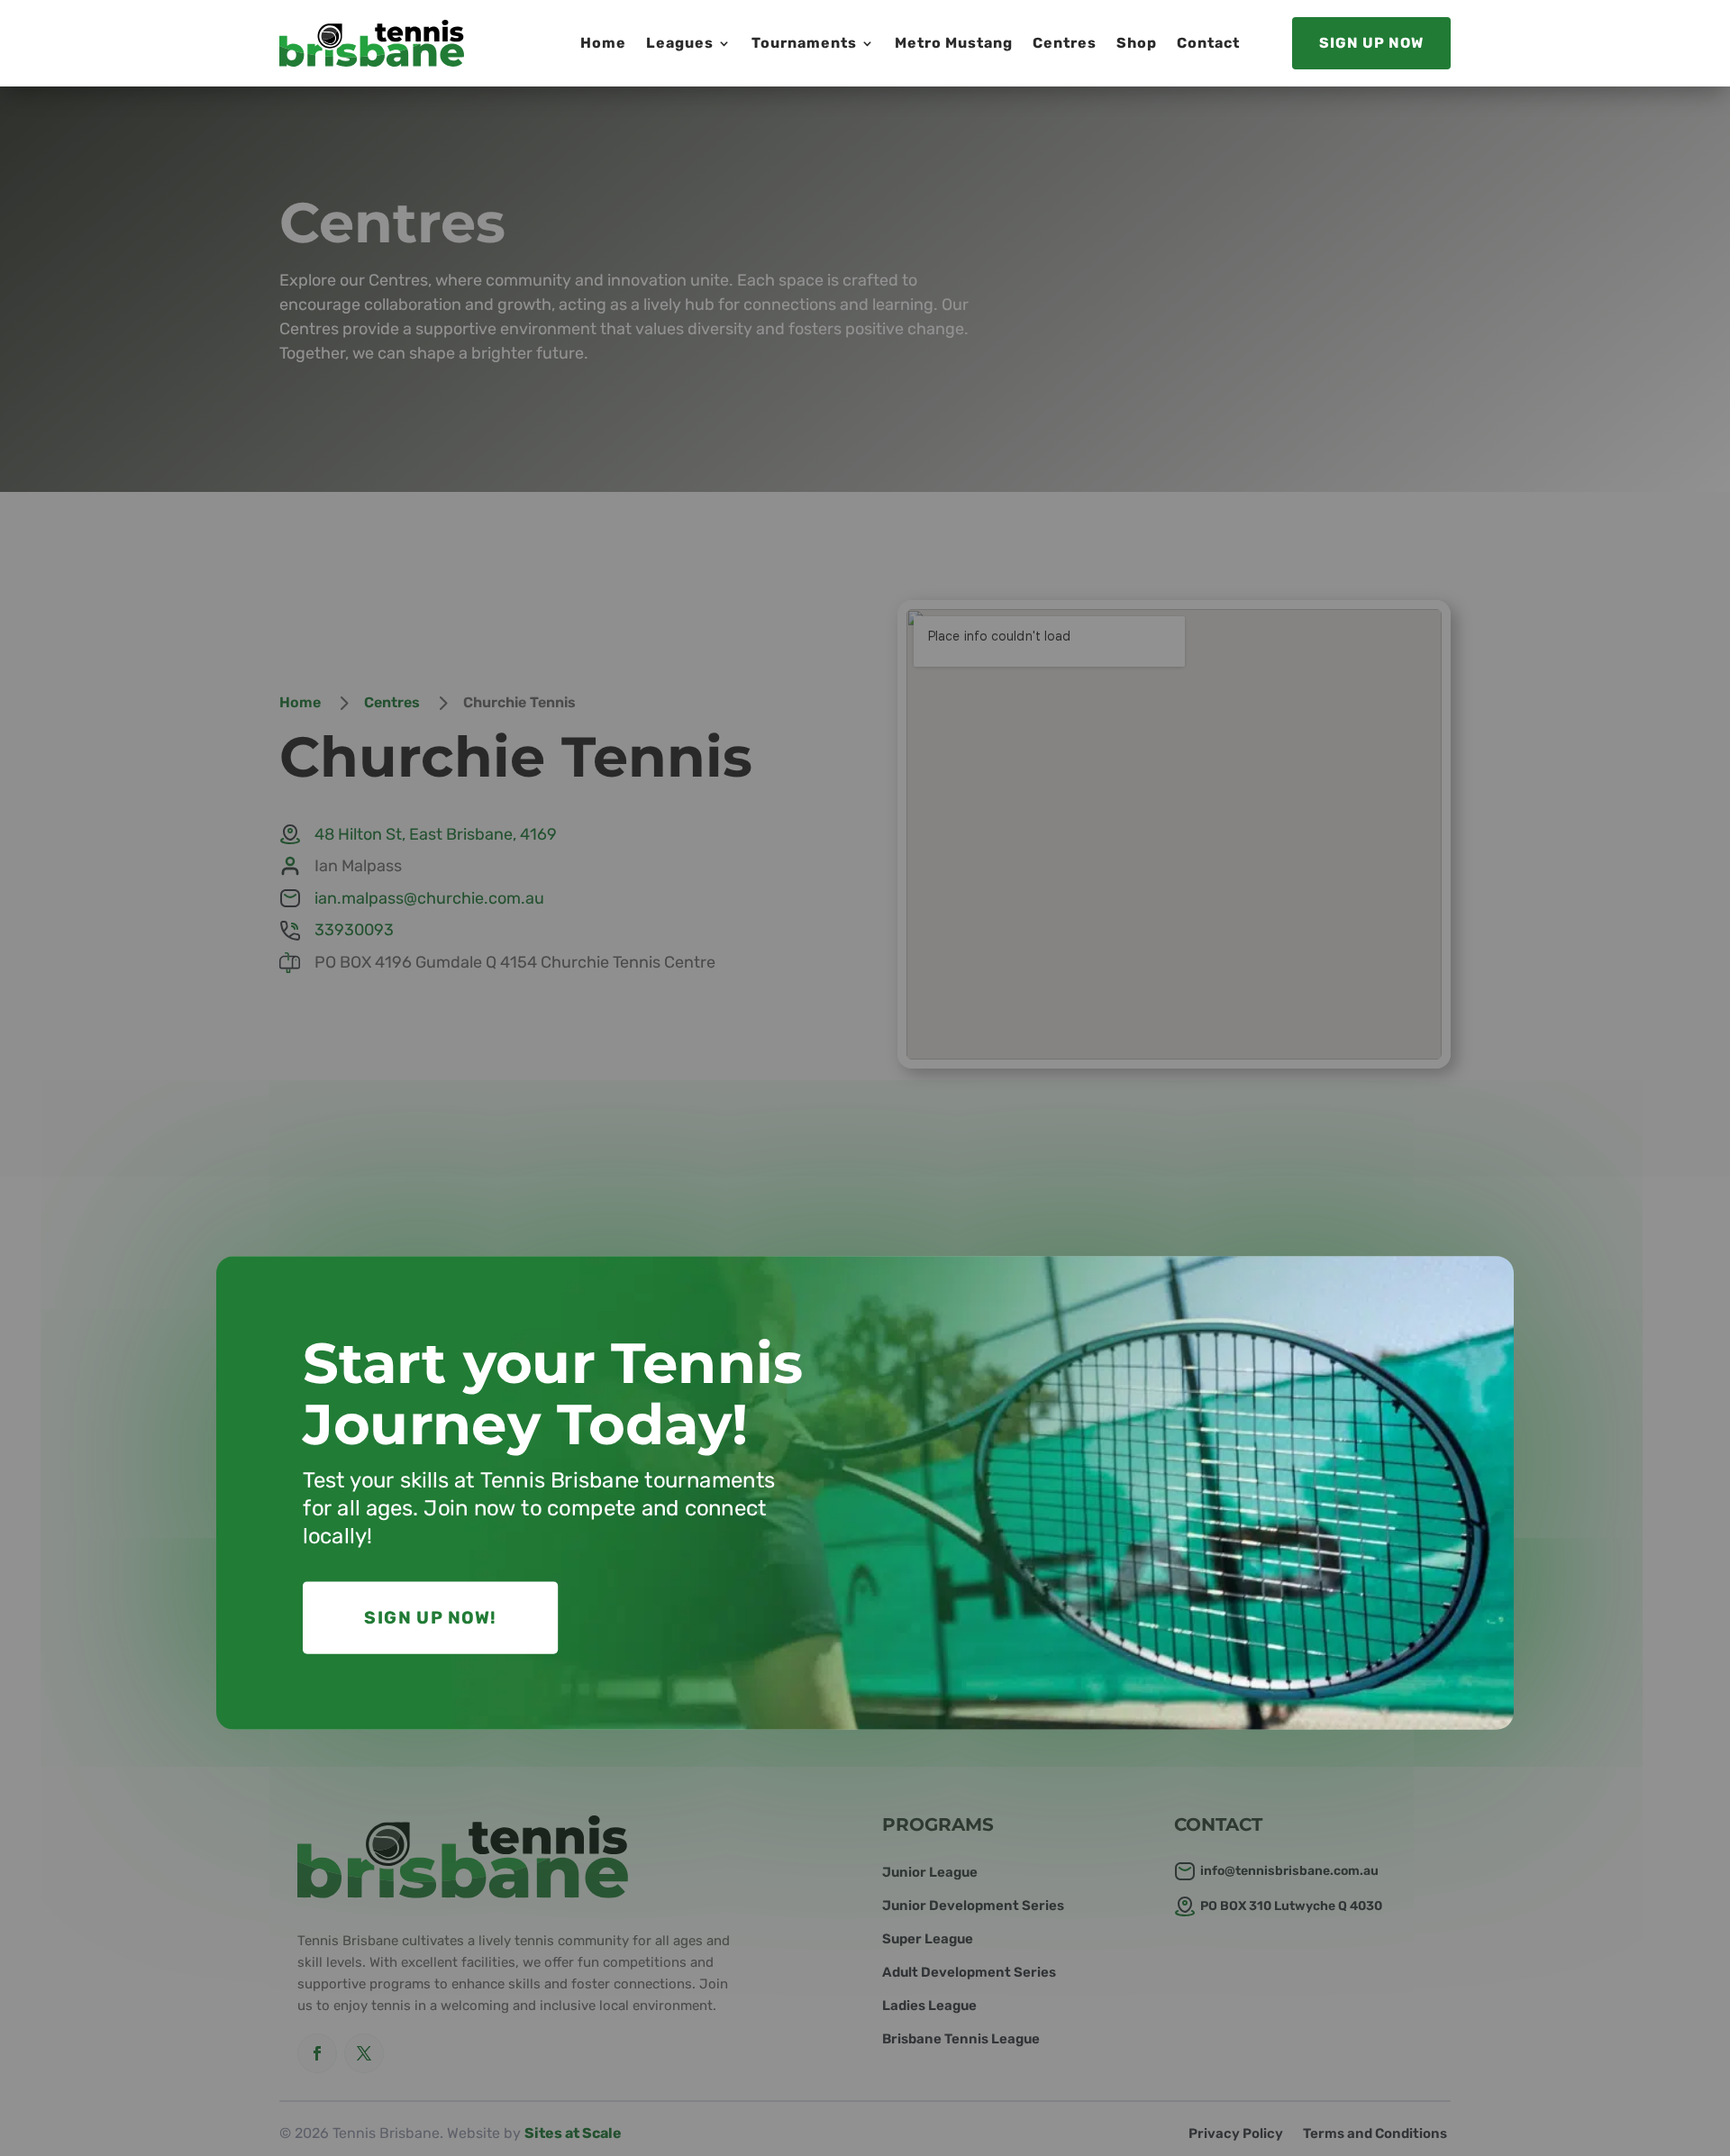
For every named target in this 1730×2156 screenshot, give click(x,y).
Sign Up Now (1371, 43)
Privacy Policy (1236, 2134)
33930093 (354, 930)
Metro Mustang (954, 43)
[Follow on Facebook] (317, 2053)
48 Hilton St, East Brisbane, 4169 (436, 834)
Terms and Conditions (1375, 2134)
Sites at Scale (573, 2133)
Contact (1208, 43)
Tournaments (804, 43)
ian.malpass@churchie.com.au (429, 898)
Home (603, 43)
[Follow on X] (364, 2053)
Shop (1137, 43)
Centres (1065, 43)
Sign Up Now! (430, 1618)
